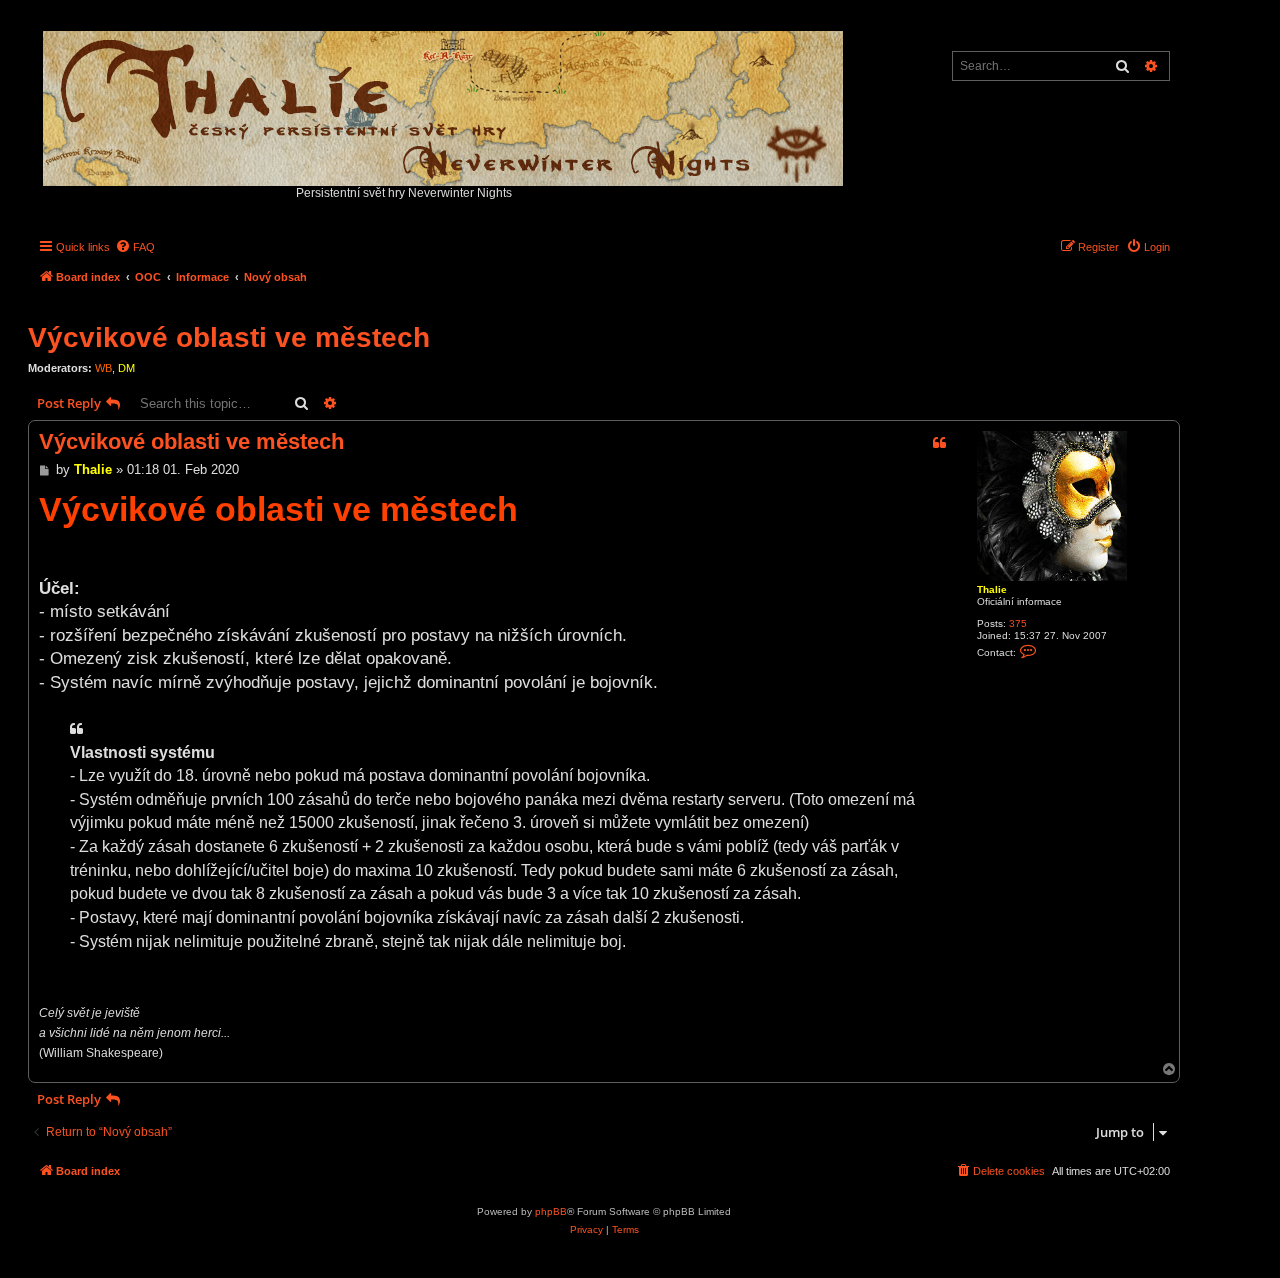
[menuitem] (135, 247)
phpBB (551, 1211)
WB (103, 368)
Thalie (992, 589)
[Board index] (444, 103)
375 (1018, 623)
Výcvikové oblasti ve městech (229, 337)
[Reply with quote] (939, 443)
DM (126, 368)
